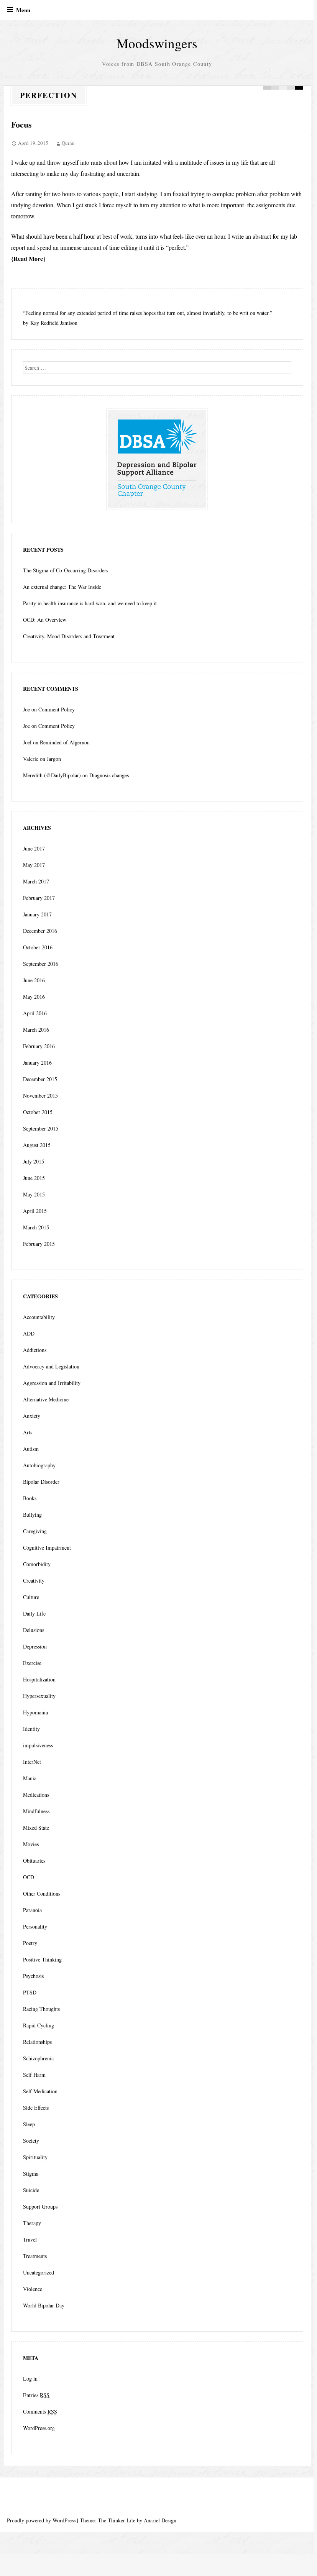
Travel (30, 2239)
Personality (35, 1926)
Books (30, 1498)
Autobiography (39, 1465)
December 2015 (40, 1079)
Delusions (34, 1630)
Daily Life (34, 1613)
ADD (29, 1333)
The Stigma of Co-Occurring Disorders (66, 570)
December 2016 (40, 931)
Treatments (35, 2256)
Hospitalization (39, 1679)
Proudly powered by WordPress (41, 2520)
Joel (27, 742)
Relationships (37, 2042)
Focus (21, 124)
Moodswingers (157, 43)
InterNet (32, 1762)
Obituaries (34, 1861)
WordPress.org (39, 2428)
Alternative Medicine (46, 1399)
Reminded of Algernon (65, 742)
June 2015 (34, 1178)
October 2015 (38, 1112)
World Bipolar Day (44, 2305)
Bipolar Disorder (41, 1482)
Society (31, 2141)
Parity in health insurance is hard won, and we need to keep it (90, 603)
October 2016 (38, 947)
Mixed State (36, 1828)
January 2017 (37, 914)
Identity (31, 1729)
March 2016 (36, 1030)
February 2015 (39, 1244)
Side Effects (36, 2108)
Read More (28, 258)
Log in (30, 2379)
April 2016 (35, 1013)
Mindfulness (36, 1811)
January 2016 (37, 1063)
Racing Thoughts (41, 2009)
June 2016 (34, 980)
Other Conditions (42, 1893)
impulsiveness (38, 1745)
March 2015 (36, 1227)
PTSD (30, 1992)
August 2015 (37, 1145)
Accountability (39, 1317)
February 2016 (39, 1046)
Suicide (31, 2190)
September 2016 (41, 964)
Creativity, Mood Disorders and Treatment (69, 636)
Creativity (34, 1581)
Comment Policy (57, 709)
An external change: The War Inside (62, 587)
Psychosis (33, 1976)
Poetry (30, 1943)
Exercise (32, 1663)
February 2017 (39, 898)
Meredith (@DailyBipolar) (52, 775)
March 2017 (36, 881)
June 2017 (34, 848)
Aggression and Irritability (52, 1383)
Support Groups (40, 2206)
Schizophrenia (38, 2058)
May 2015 (34, 1194)
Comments (40, 2411)
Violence (33, 2289)
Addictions (35, 1350)
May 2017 (34, 865)
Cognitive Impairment (47, 1548)
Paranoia (32, 1910)
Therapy (32, 2223)
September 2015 (41, 1128)
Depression (35, 1646)
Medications (36, 1795)
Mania (30, 1778)
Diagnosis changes (109, 775)
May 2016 (34, 997)
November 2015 (40, 1095)
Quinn (68, 143)
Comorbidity (37, 1564)
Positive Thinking (42, 1959)
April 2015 (35, 1211)
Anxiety (32, 1416)
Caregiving (35, 1531)
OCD (29, 1877)
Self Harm (34, 2075)
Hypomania (35, 1712)
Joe (26, 709)
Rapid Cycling (39, 2025)
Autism (31, 1449)
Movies (31, 1844)
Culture (31, 1597)
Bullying (32, 1515)
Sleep (29, 2124)
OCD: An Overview (45, 620)
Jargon (54, 759)
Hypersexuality (39, 1696)
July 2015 (34, 1161)
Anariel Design (160, 2520)
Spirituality (35, 2157)
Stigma (31, 2174)
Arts (28, 1432)
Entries (36, 2395)
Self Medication (40, 2091)
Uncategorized (39, 2272)
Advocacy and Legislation (51, 1366)
